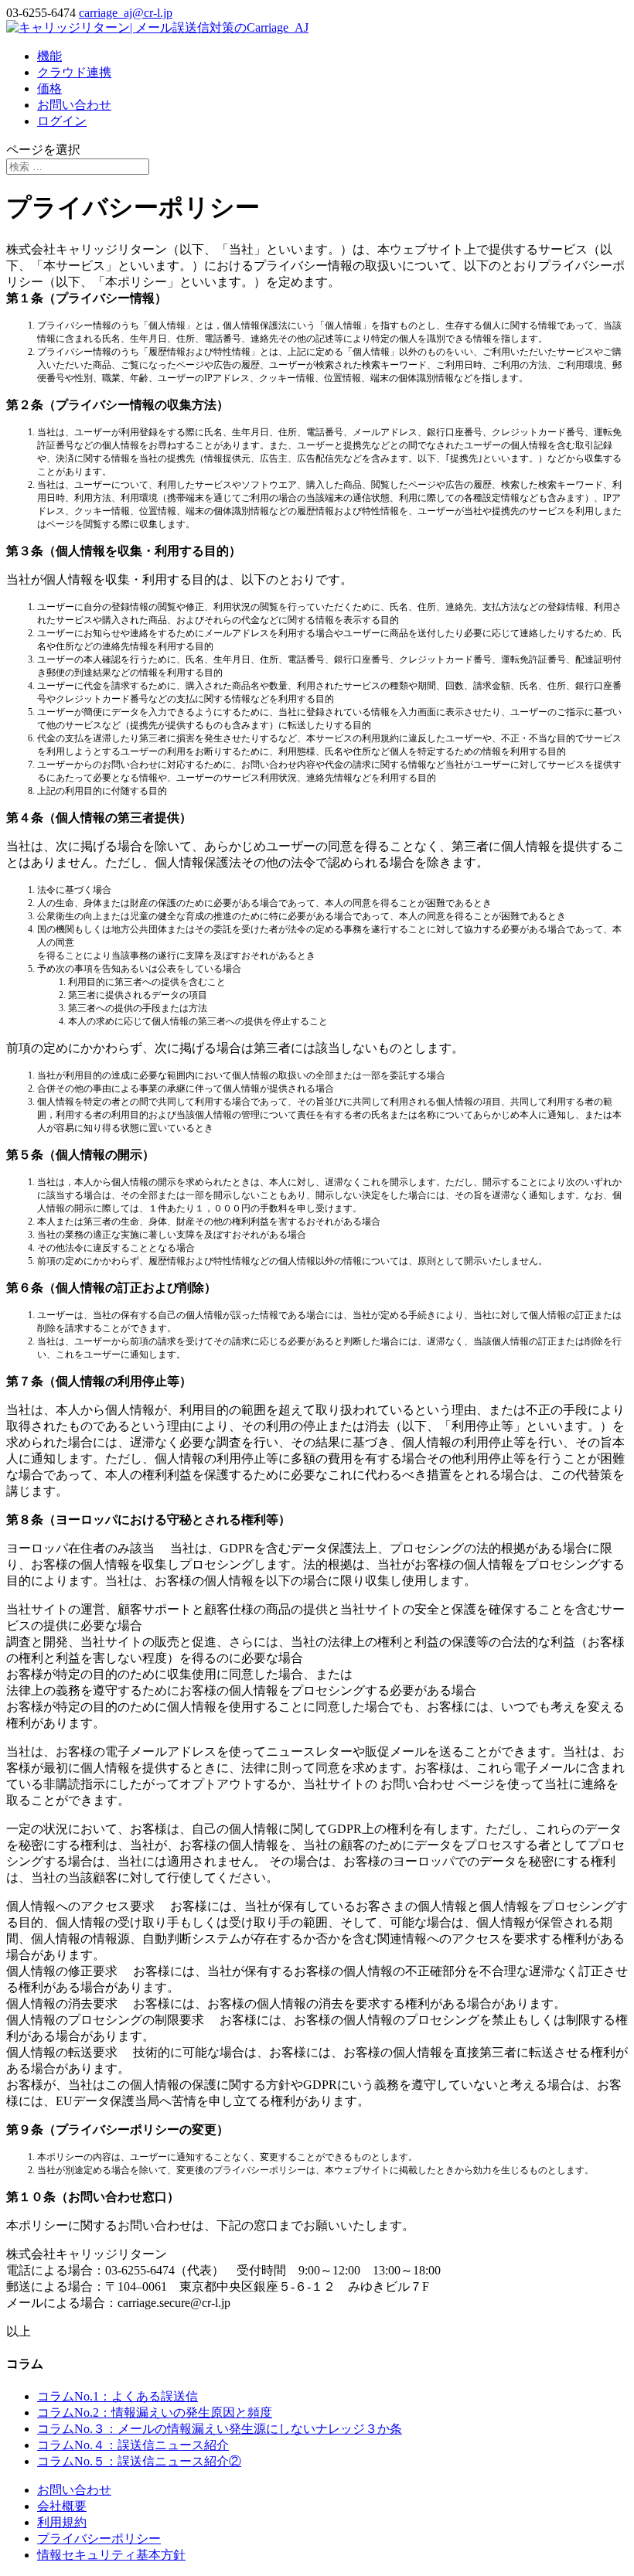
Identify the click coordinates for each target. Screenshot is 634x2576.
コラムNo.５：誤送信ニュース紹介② (139, 2461)
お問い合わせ (74, 105)
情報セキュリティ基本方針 (111, 2555)
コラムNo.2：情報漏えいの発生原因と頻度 (155, 2412)
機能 (49, 56)
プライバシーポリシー (99, 2539)
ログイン (62, 121)
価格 (49, 89)
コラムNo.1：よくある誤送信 (118, 2396)
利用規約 (62, 2522)
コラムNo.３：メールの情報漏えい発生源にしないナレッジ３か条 (220, 2429)
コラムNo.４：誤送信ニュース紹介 (133, 2445)
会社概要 (62, 2506)
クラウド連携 (74, 72)
